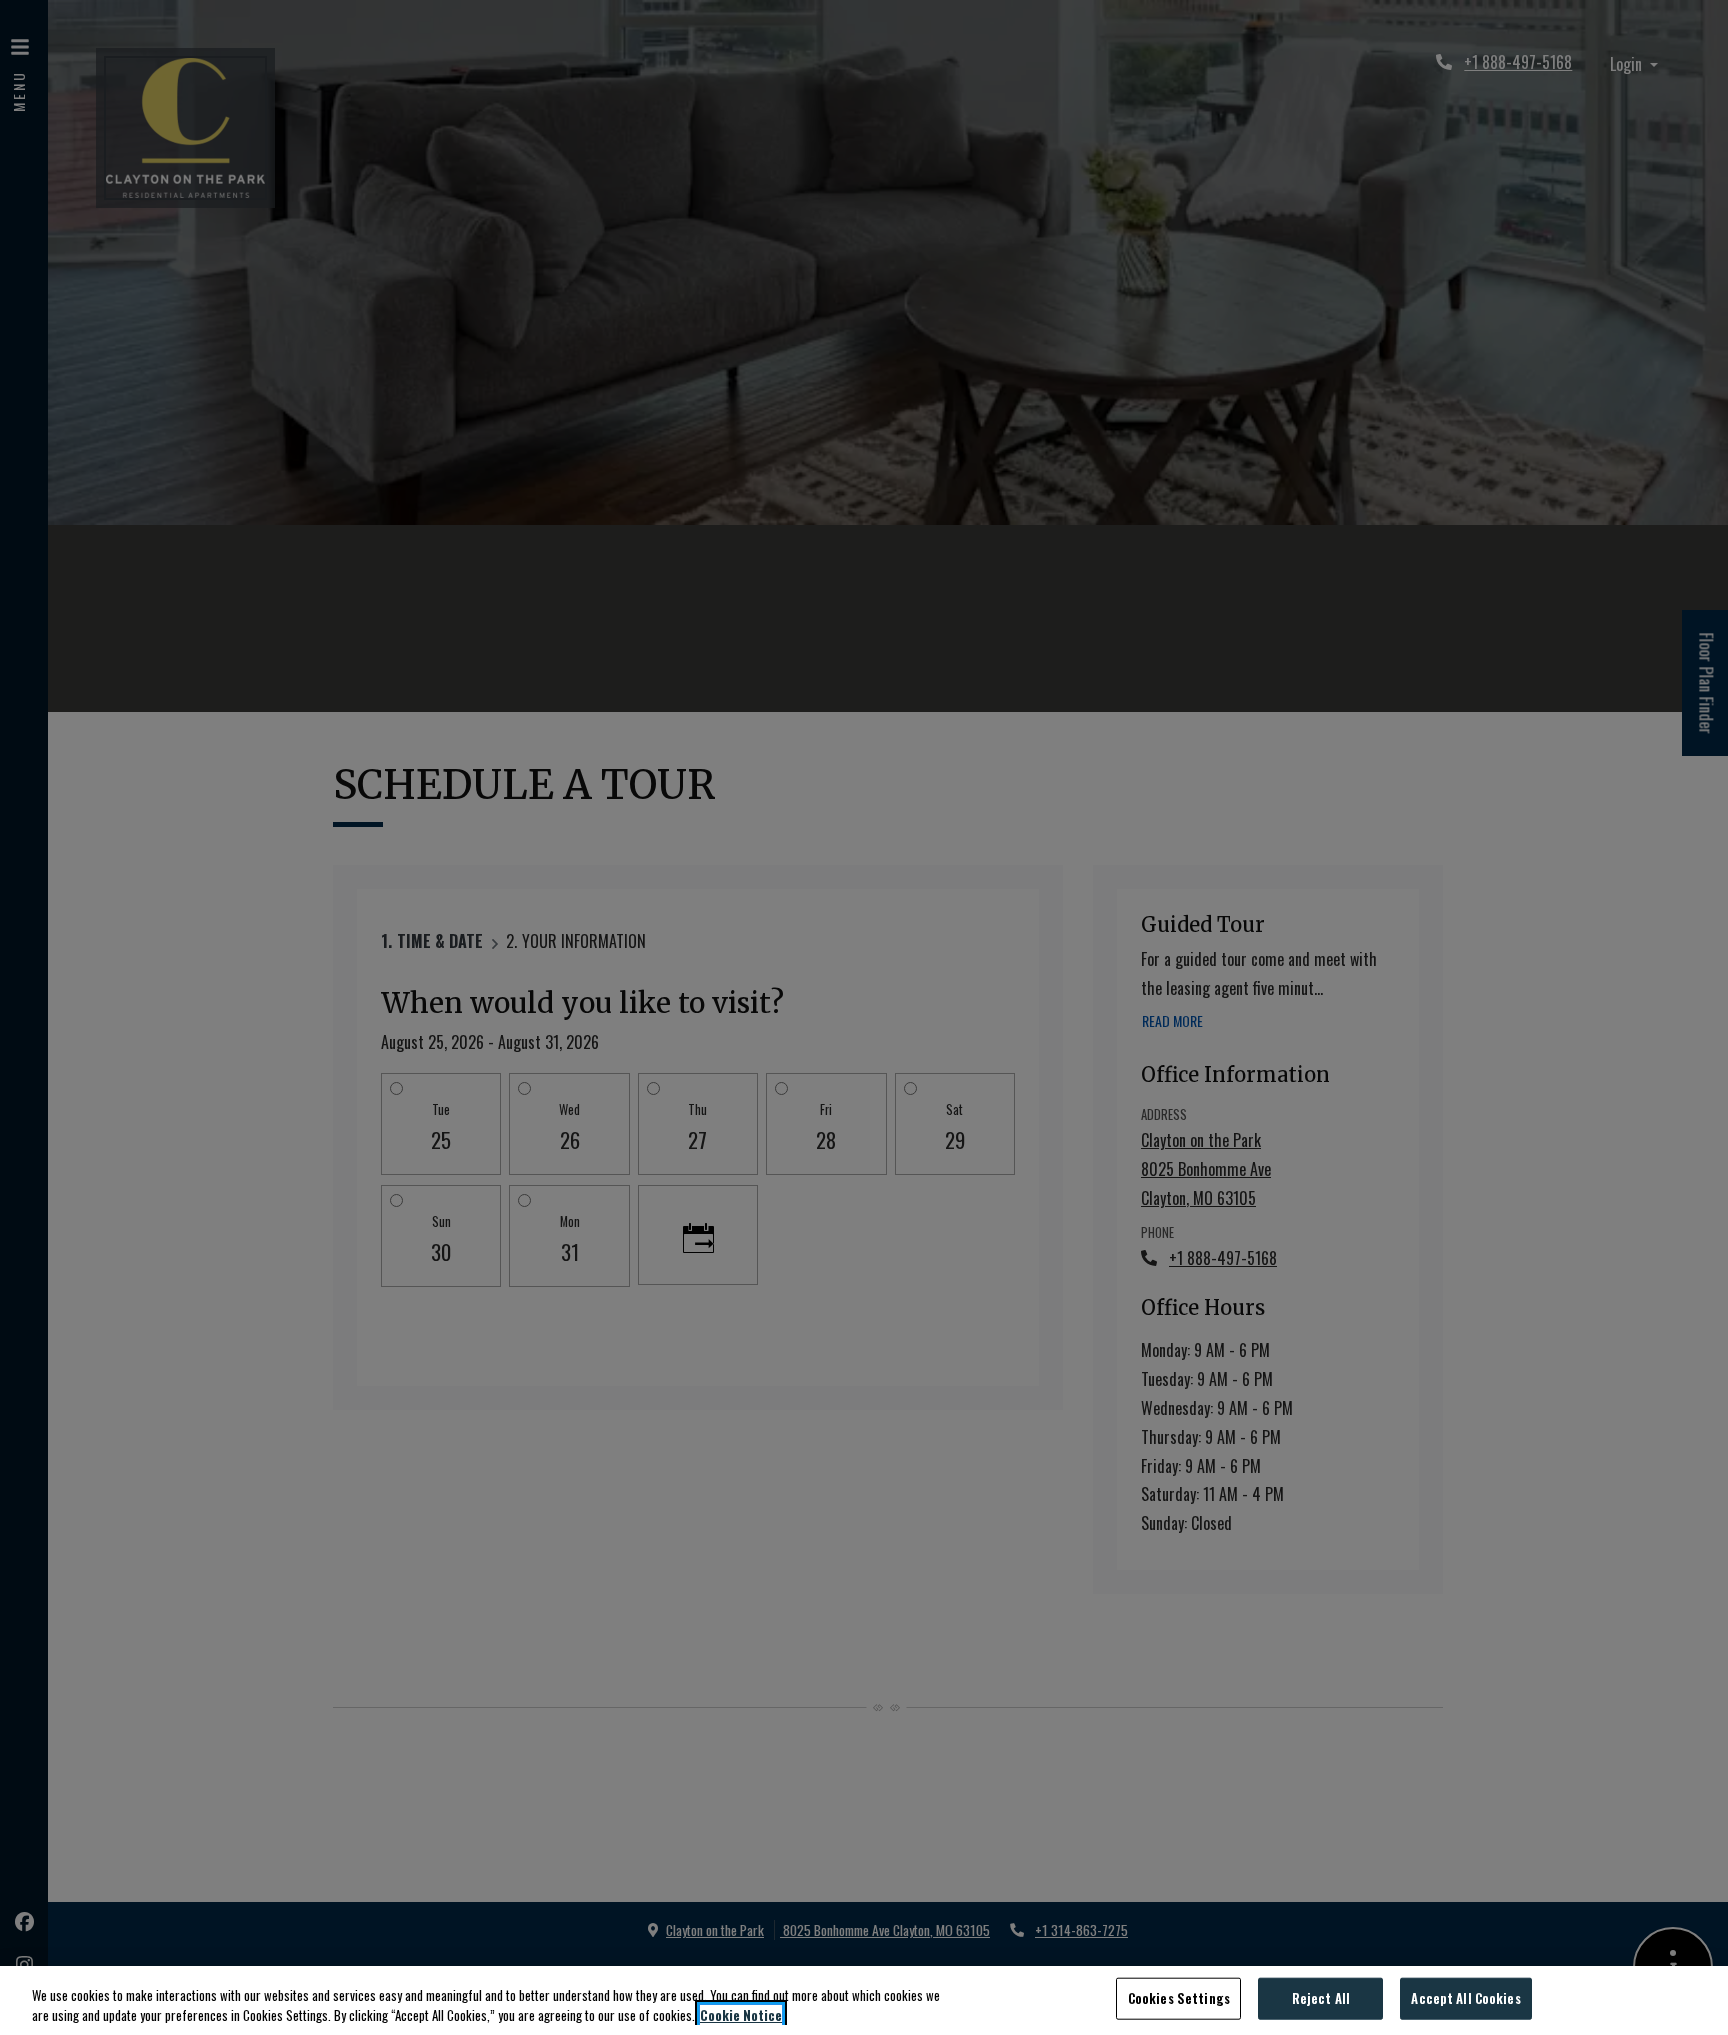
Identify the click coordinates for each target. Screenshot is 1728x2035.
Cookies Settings (1179, 1998)
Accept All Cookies (1465, 1998)
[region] (864, 2000)
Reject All (1321, 1998)
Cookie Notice (741, 2014)
